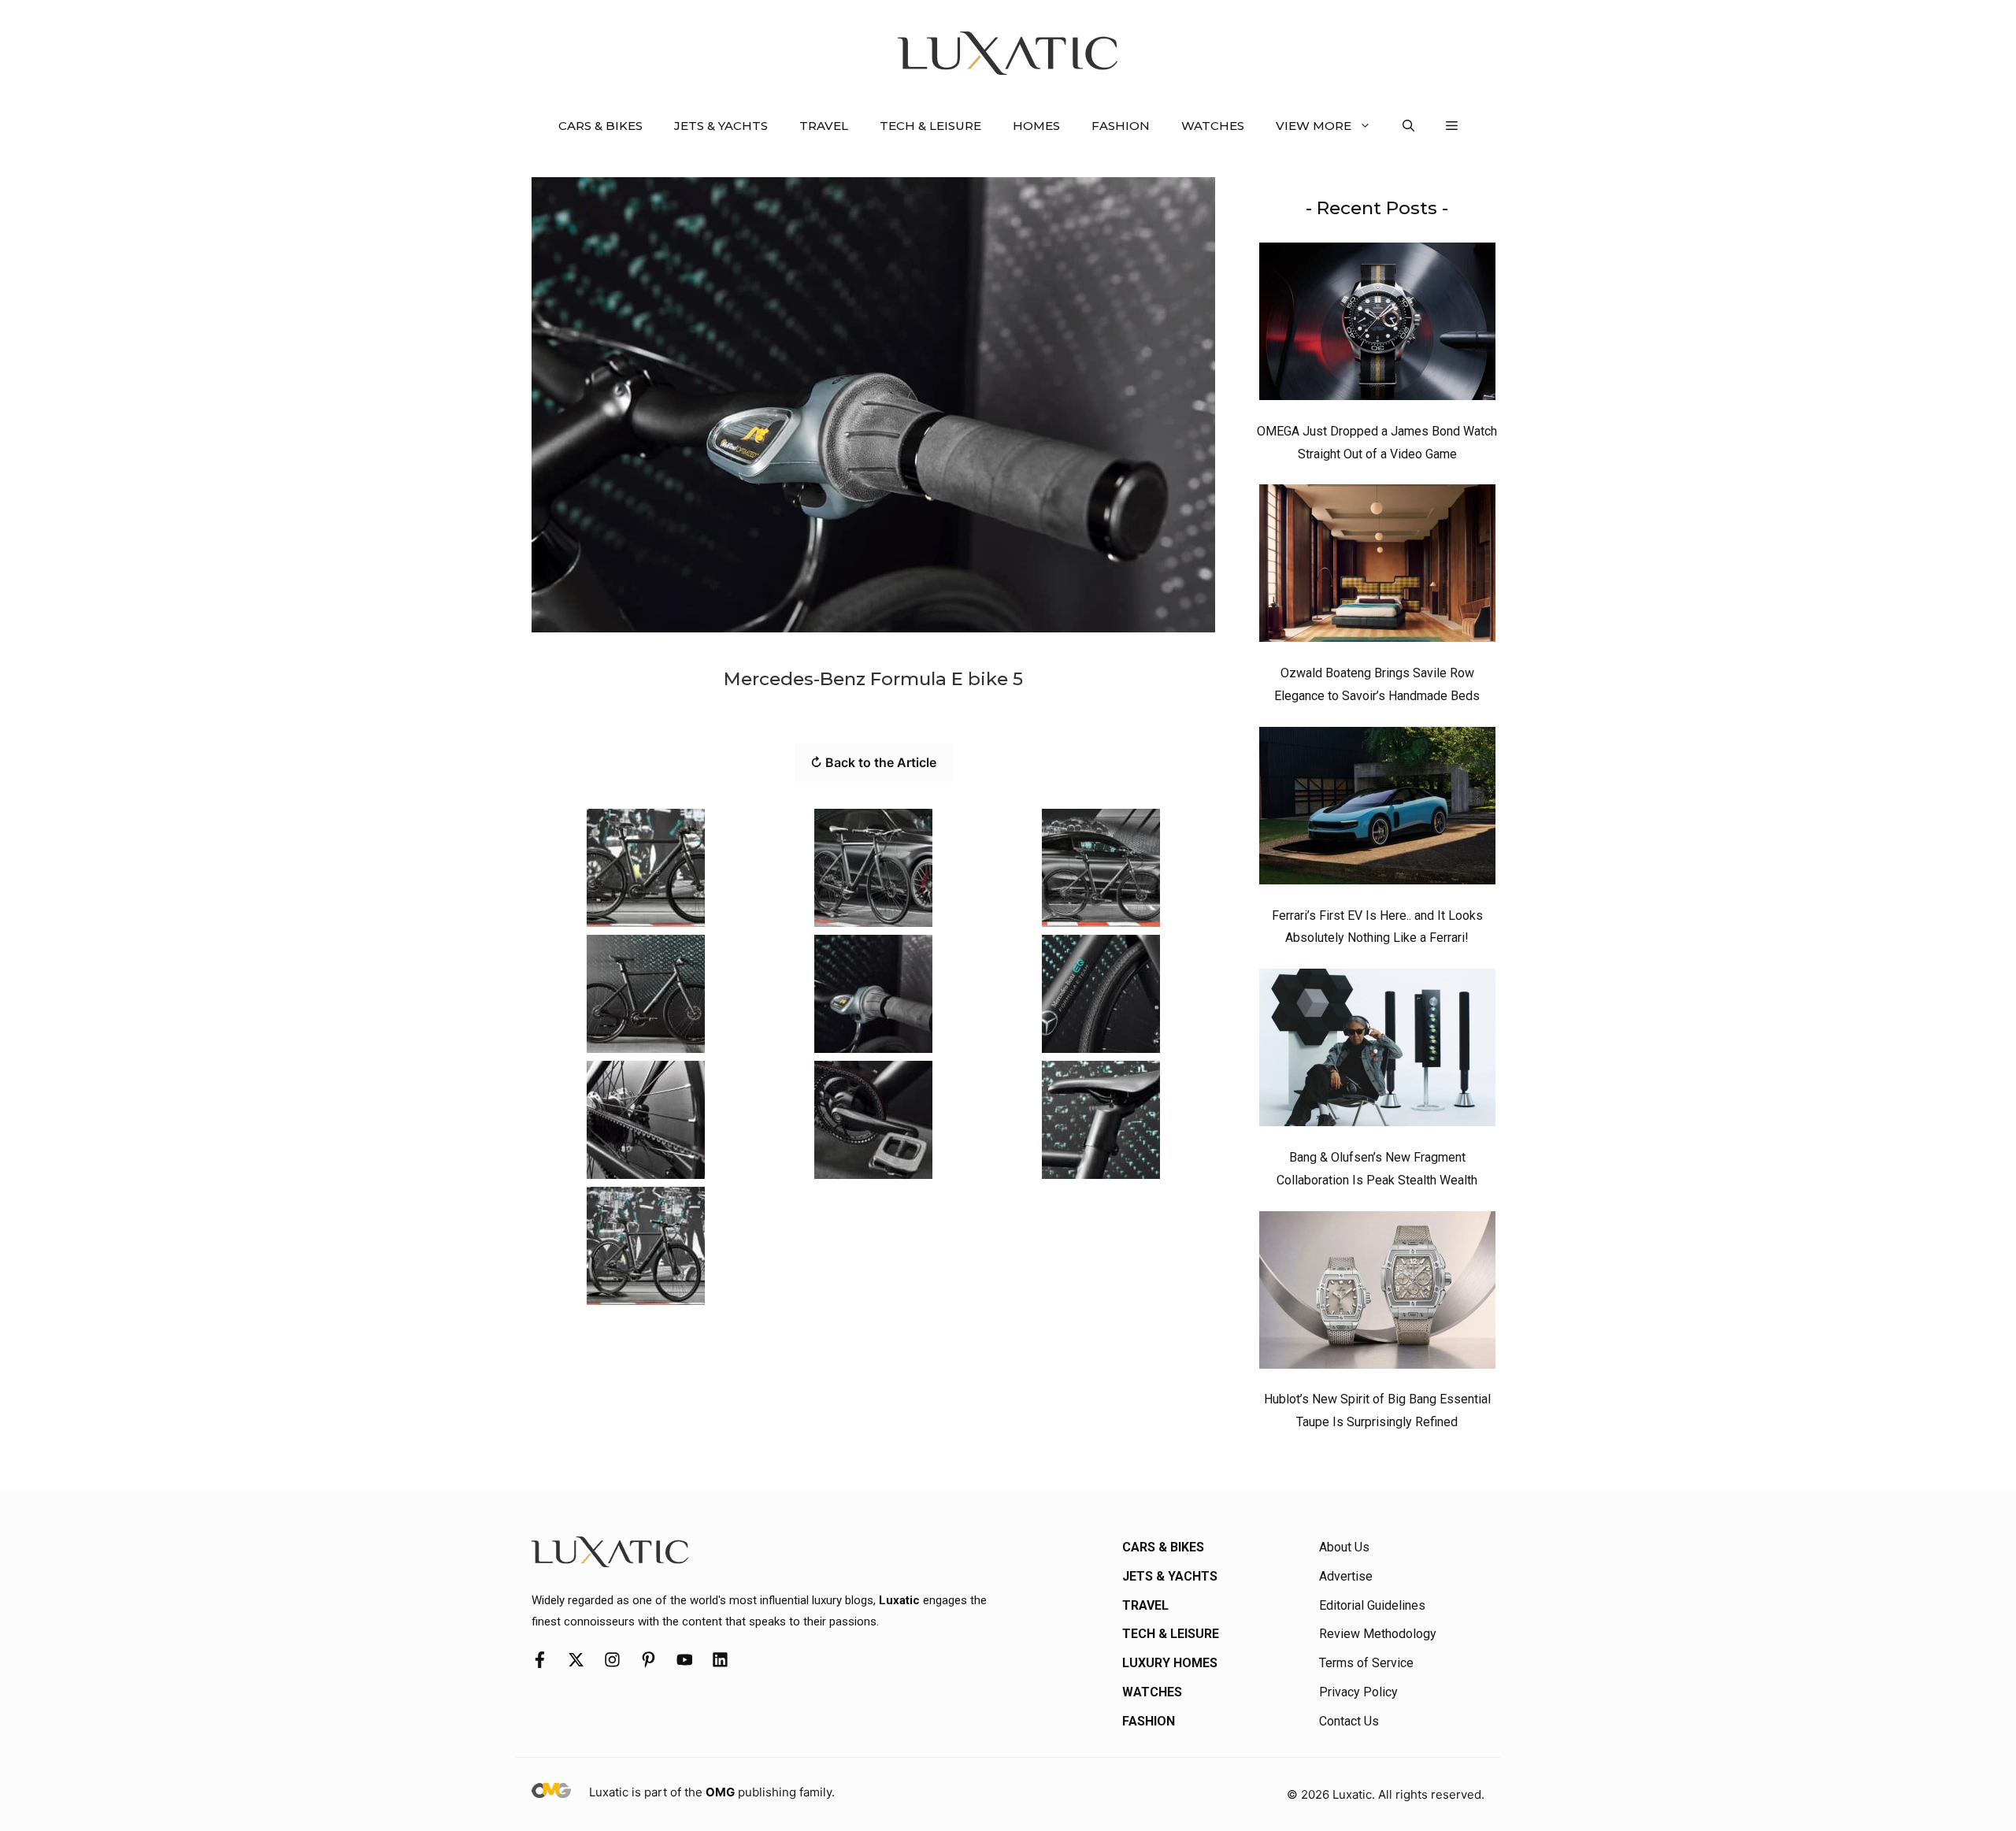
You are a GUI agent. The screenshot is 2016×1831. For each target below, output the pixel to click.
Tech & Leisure (930, 126)
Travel (824, 126)
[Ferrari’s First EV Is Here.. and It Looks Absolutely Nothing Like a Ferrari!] (1377, 810)
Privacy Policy (1358, 1692)
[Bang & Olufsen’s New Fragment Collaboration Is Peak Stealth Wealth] (1377, 1051)
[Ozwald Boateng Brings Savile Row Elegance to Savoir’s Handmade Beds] (1377, 567)
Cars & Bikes (600, 126)
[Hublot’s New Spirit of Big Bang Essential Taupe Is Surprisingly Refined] (1377, 1294)
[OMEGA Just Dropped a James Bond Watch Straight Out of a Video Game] (1377, 325)
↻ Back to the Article (873, 762)
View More (1314, 126)
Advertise (1346, 1576)
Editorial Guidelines (1372, 1605)
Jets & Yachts (721, 126)
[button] (1408, 126)
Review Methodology (1378, 1634)
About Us (1344, 1547)
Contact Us (1349, 1721)
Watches (1213, 126)
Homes (1036, 126)
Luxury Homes (1170, 1663)
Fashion (1121, 126)
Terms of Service (1366, 1663)
